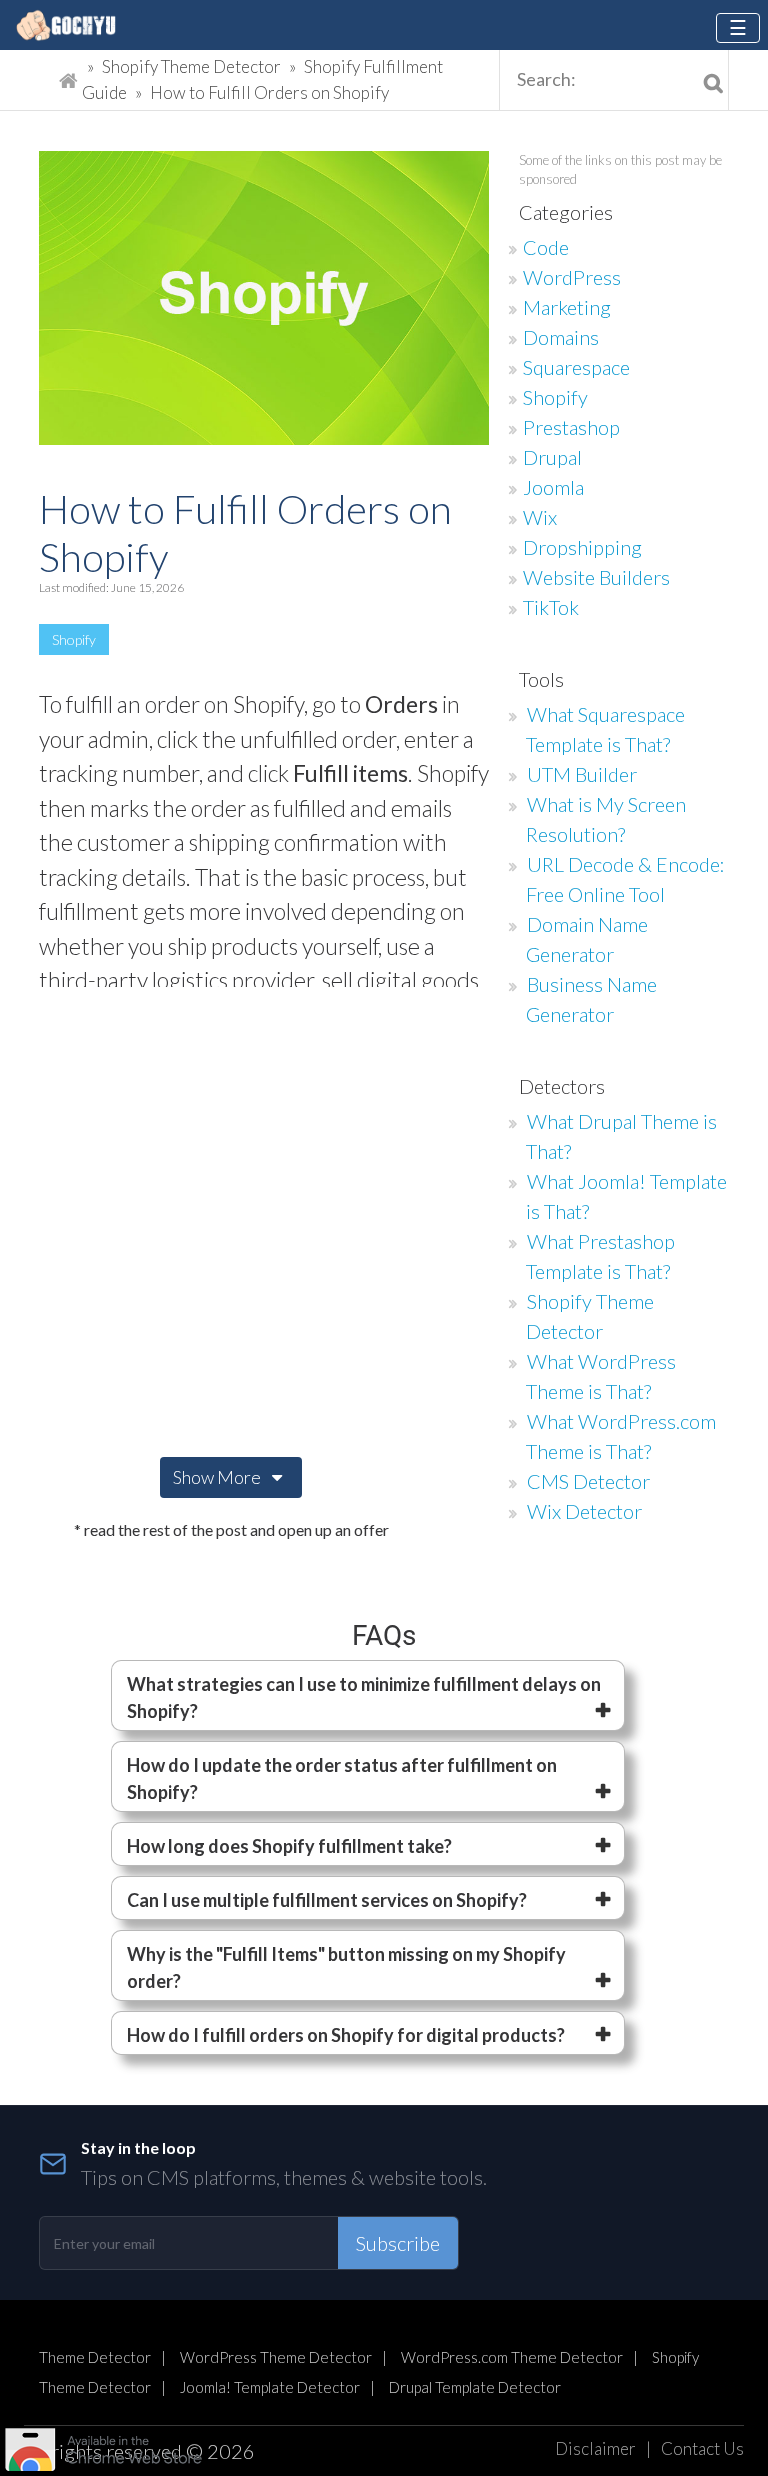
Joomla (553, 487)
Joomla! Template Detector (270, 2387)
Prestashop (571, 427)
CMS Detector (588, 1481)
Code (546, 247)
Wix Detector (584, 1511)
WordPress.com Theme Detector (512, 2357)
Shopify (74, 639)
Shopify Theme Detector (191, 66)
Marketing (567, 307)
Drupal (552, 457)
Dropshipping (582, 547)
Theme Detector (95, 2357)
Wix (540, 517)
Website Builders (596, 577)
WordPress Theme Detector (276, 2357)
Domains (561, 337)
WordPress (572, 277)
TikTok (551, 607)
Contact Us (702, 2448)
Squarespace (576, 367)
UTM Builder (582, 774)
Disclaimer (595, 2448)
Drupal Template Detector (475, 2387)
